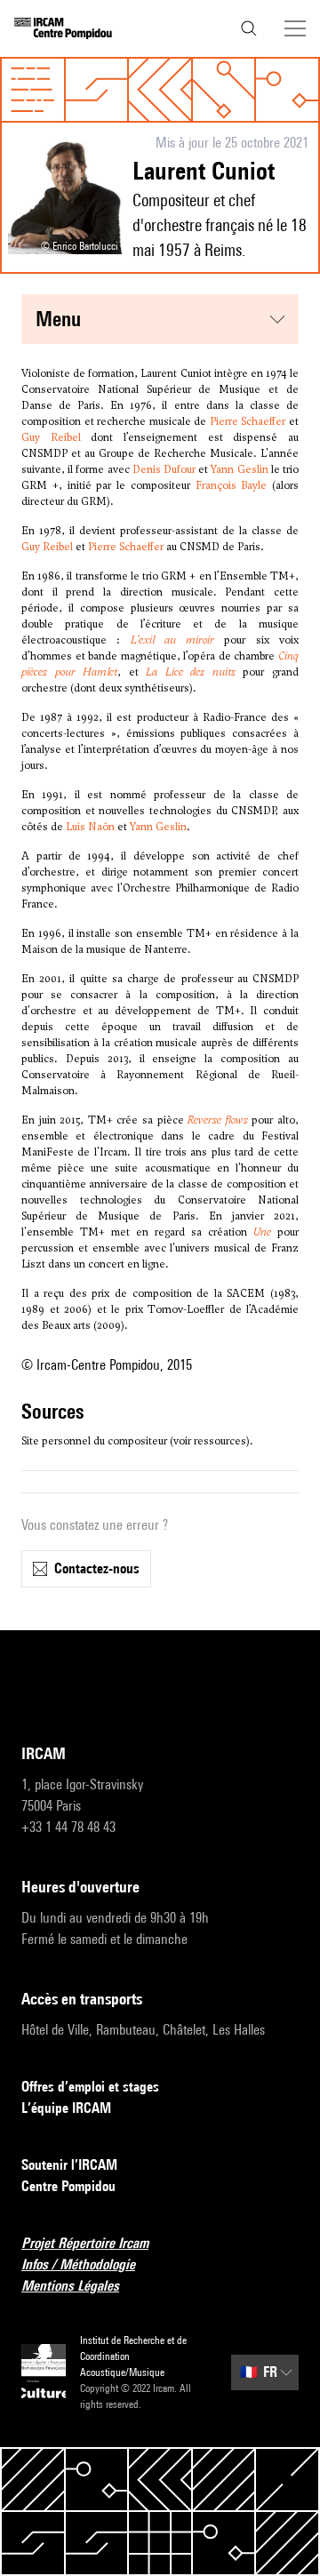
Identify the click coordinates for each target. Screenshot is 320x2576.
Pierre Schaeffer (248, 421)
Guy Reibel (51, 437)
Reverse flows (218, 1120)
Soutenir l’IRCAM (69, 2165)
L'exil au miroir (173, 640)
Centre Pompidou (68, 2186)
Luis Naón (90, 827)
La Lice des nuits (191, 672)
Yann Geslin (239, 469)
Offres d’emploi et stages (90, 2087)
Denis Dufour (164, 469)
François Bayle (232, 485)
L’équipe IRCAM (66, 2108)
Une (262, 1232)
